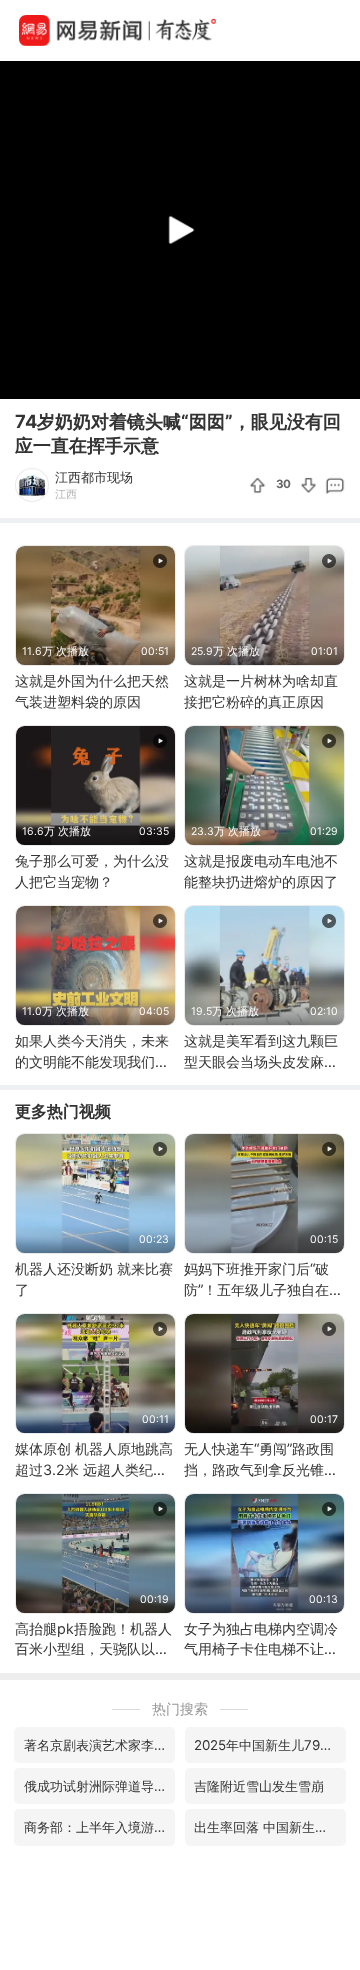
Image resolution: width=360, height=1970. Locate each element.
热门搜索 (180, 1708)
